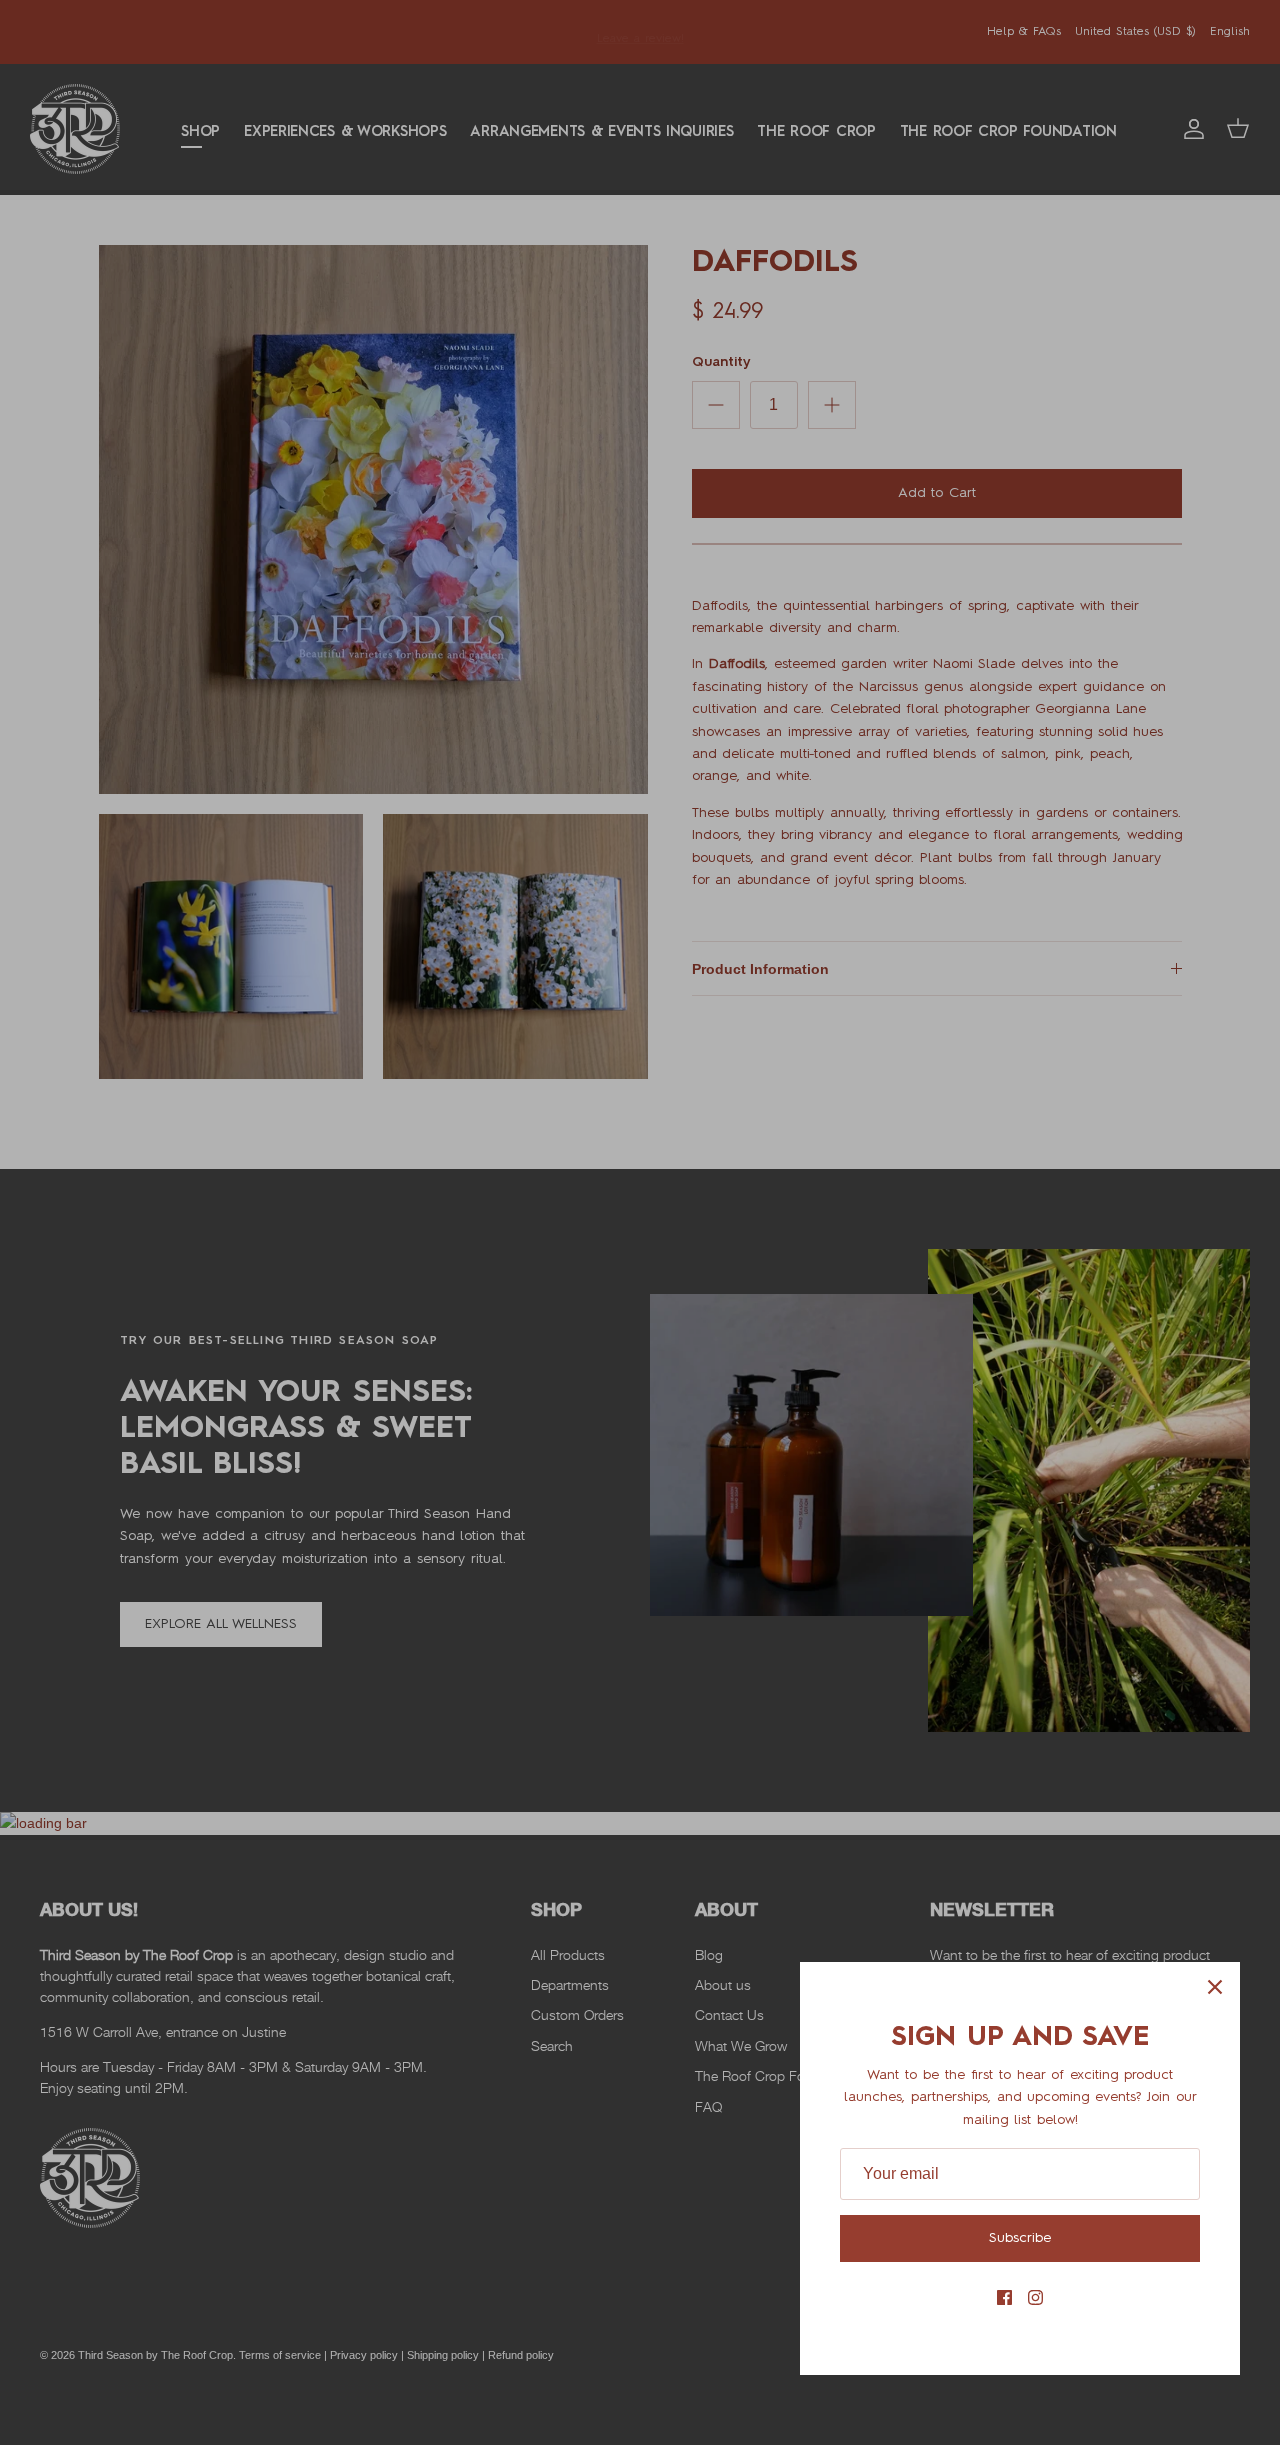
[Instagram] (1035, 2297)
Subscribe (1020, 2238)
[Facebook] (1004, 2297)
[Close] (1215, 1987)
